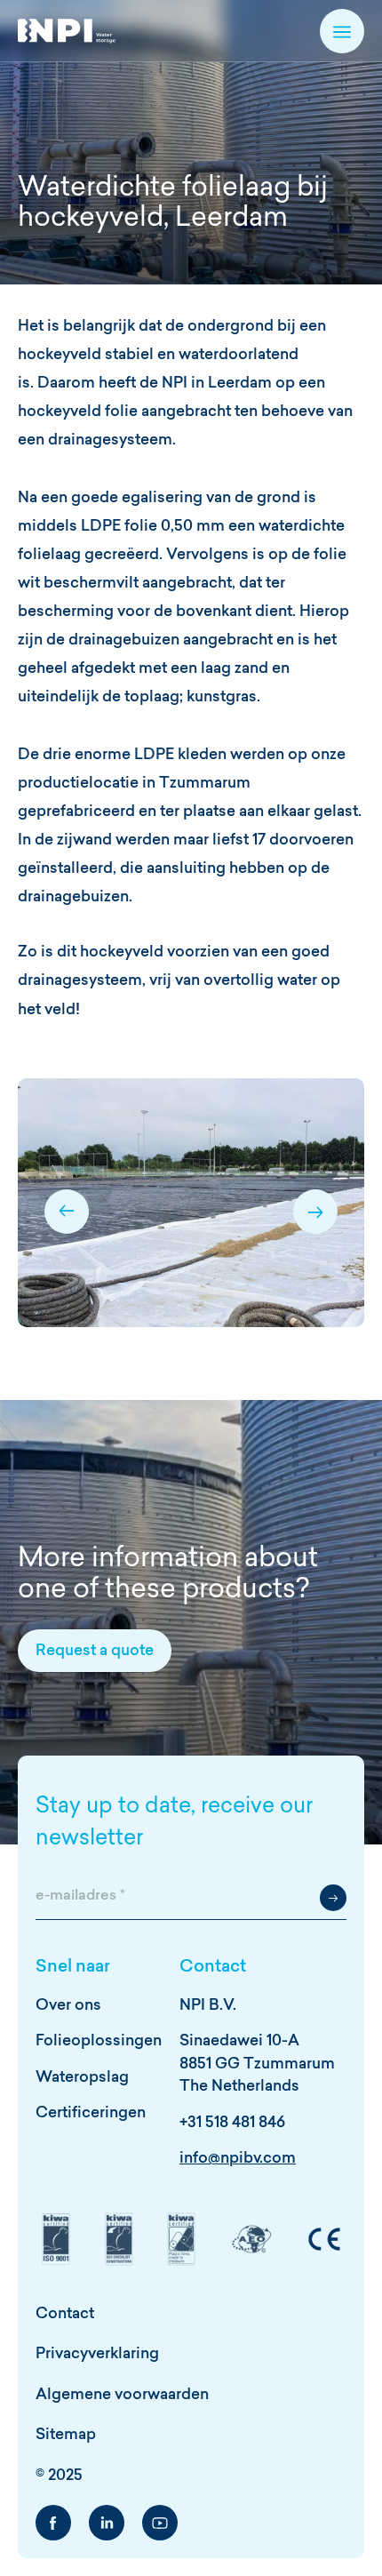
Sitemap (66, 2435)
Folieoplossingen (99, 2041)
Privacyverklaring (97, 2354)
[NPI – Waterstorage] (67, 31)
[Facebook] (53, 2523)
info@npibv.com (238, 2159)
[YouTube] (160, 2523)
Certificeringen (91, 2113)
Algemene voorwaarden (122, 2395)
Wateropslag (82, 2078)
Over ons (68, 2006)
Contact (65, 2314)
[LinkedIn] (107, 2523)
